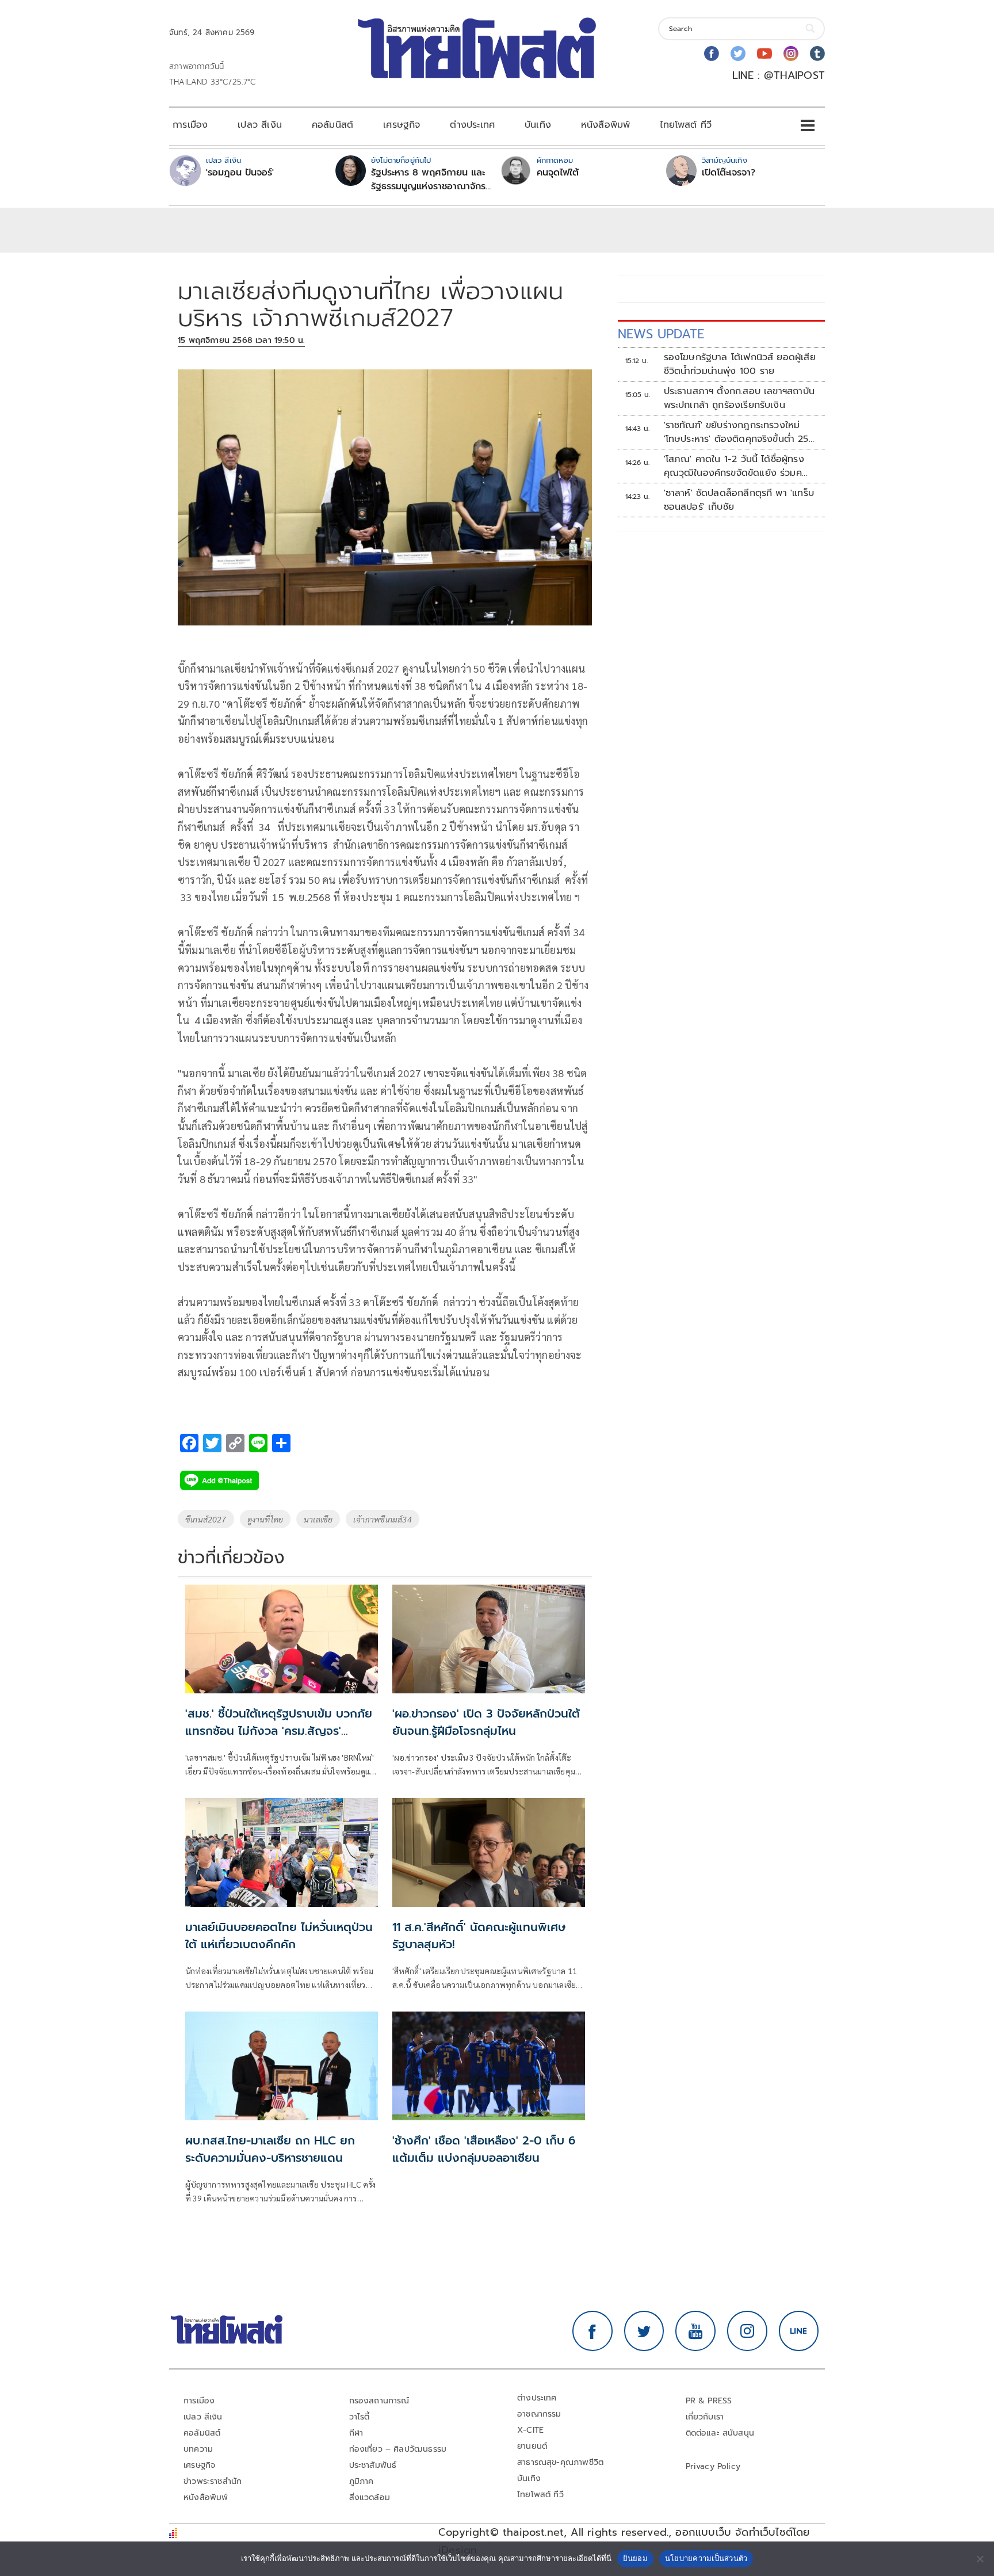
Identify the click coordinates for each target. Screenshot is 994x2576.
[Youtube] (764, 54)
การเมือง (190, 125)
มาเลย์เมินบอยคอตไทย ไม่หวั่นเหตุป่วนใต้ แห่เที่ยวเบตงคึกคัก (279, 1936)
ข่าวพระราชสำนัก (213, 2481)
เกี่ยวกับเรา (705, 2417)
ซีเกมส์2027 (206, 1519)
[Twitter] (738, 54)
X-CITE (530, 2430)
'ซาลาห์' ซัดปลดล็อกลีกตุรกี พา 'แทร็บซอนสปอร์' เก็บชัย (739, 500)
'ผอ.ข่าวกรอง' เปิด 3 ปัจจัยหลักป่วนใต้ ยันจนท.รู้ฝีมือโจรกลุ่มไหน (486, 1722)
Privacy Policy (713, 2466)
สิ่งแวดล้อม (370, 2497)
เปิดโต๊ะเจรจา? (729, 173)
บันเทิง (538, 125)
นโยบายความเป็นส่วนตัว (706, 2558)
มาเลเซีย (318, 1519)
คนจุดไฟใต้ (558, 173)
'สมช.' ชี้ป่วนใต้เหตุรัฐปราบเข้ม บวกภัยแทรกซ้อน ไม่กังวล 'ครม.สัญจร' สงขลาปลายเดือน (279, 1731)
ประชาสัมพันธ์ (373, 2465)
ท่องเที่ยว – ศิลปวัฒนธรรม (398, 2449)
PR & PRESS (709, 2401)
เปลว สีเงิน (260, 125)
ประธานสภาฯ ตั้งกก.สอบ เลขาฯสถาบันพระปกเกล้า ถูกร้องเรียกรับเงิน (739, 398)
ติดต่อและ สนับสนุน (720, 2433)
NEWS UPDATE (661, 334)
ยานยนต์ (532, 2446)
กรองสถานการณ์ (379, 2401)
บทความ (198, 2449)
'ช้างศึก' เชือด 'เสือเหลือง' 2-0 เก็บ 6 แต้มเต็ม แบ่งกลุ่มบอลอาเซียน (484, 2149)
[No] (980, 2559)
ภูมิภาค (362, 2481)
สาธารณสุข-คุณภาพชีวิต (560, 2462)
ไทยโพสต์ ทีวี (686, 125)
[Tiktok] (817, 54)
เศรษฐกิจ (402, 125)
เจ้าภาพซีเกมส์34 (382, 1519)
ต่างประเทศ (472, 125)
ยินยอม (635, 2558)
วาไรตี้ (360, 2417)
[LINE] (799, 2331)
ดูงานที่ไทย (265, 1519)
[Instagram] (791, 54)
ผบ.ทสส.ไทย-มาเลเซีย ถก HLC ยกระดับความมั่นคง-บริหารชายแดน (270, 2149)
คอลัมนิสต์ (332, 125)
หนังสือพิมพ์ (605, 125)
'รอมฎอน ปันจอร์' (240, 173)
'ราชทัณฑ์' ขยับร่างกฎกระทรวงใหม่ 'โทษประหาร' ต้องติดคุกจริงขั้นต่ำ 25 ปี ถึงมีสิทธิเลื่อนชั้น (736, 432)
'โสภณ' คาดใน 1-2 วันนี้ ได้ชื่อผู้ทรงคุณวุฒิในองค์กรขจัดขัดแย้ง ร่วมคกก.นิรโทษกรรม (734, 466)
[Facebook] (712, 54)
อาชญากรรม (539, 2414)
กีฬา (356, 2433)
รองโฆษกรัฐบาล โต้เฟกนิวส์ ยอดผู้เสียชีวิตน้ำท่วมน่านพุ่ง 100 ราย (740, 364)
